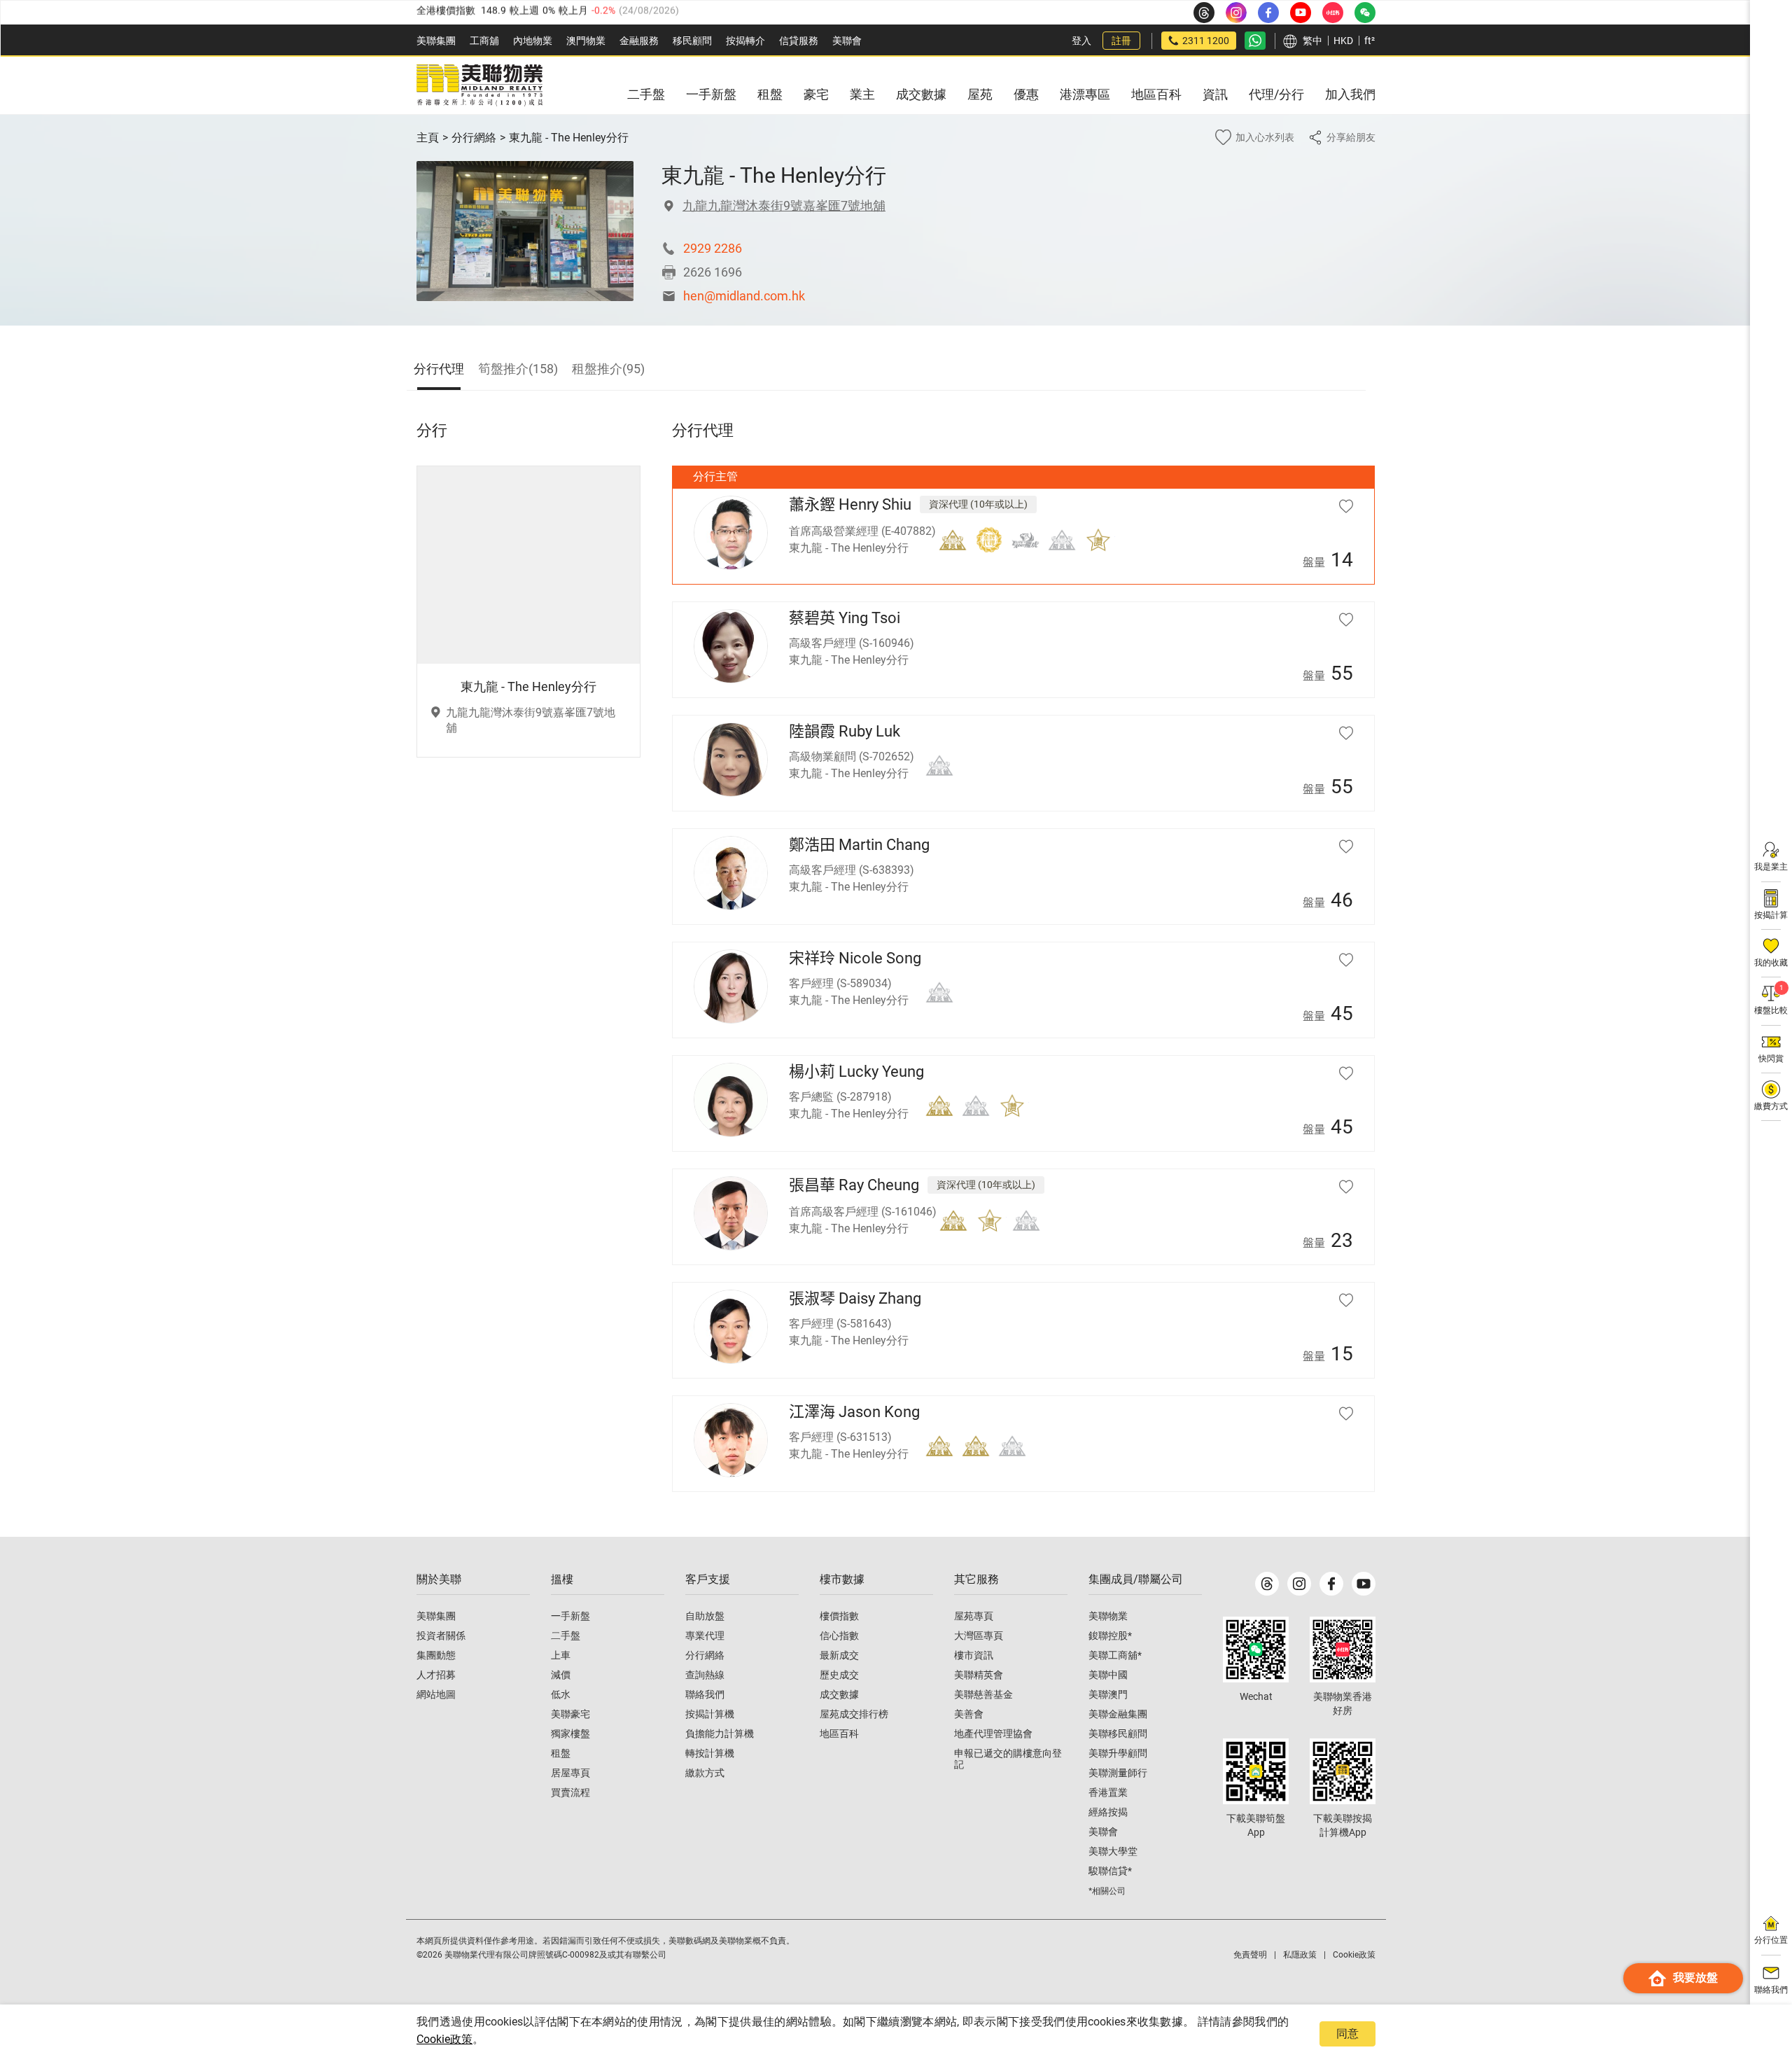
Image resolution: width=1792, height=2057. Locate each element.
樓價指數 (839, 1616)
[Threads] (1267, 1584)
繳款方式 (705, 1773)
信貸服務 (799, 41)
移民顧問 (692, 41)
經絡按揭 (1108, 1812)
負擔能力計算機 (720, 1734)
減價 (561, 1675)
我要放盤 (1695, 1978)
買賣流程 (570, 1792)
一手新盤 (570, 1616)
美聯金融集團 (1118, 1714)
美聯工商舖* (1115, 1655)
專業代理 (705, 1636)
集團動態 (436, 1655)
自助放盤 (705, 1616)
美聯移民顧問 (1118, 1734)
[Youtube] (1364, 1584)
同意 (1347, 2034)
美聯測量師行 (1118, 1773)
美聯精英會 (979, 1675)
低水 (561, 1694)
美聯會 (847, 41)
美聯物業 (1108, 1616)
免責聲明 (1250, 1955)
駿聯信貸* (1110, 1871)
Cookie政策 (444, 2039)
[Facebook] (1331, 1584)
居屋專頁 (570, 1773)
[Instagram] (1299, 1584)
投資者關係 (441, 1636)
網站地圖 (436, 1694)
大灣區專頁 (979, 1636)
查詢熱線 (705, 1675)
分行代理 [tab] (439, 369)
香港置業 (1108, 1792)
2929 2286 (713, 248)
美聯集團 (436, 41)
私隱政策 (1300, 1955)
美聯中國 (1108, 1675)
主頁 (428, 138)
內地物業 (533, 41)
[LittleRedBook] (1343, 1650)
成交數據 (839, 1694)
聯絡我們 (705, 1694)
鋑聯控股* (1110, 1636)
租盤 (561, 1753)
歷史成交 (839, 1675)
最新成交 (839, 1655)
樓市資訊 (974, 1655)
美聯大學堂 (1113, 1851)
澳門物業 (586, 41)
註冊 (1121, 41)
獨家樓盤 (570, 1734)
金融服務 (639, 41)
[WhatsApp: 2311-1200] (1255, 41)
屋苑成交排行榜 (854, 1714)
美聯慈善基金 (983, 1694)
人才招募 (436, 1675)
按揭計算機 (710, 1714)
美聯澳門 (1108, 1694)
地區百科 (839, 1734)
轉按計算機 (710, 1753)
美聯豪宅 (570, 1714)
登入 (1081, 41)
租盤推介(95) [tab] (608, 369)
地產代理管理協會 (993, 1734)
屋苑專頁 (974, 1616)
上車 (561, 1655)
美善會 (969, 1714)
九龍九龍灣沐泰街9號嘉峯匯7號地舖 (784, 205)
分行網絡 (474, 138)
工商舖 (484, 41)
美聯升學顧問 (1118, 1753)
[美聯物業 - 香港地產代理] (479, 85)
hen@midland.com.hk (744, 296)
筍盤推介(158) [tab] (518, 369)
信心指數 (839, 1636)
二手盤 (566, 1636)
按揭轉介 (745, 41)
